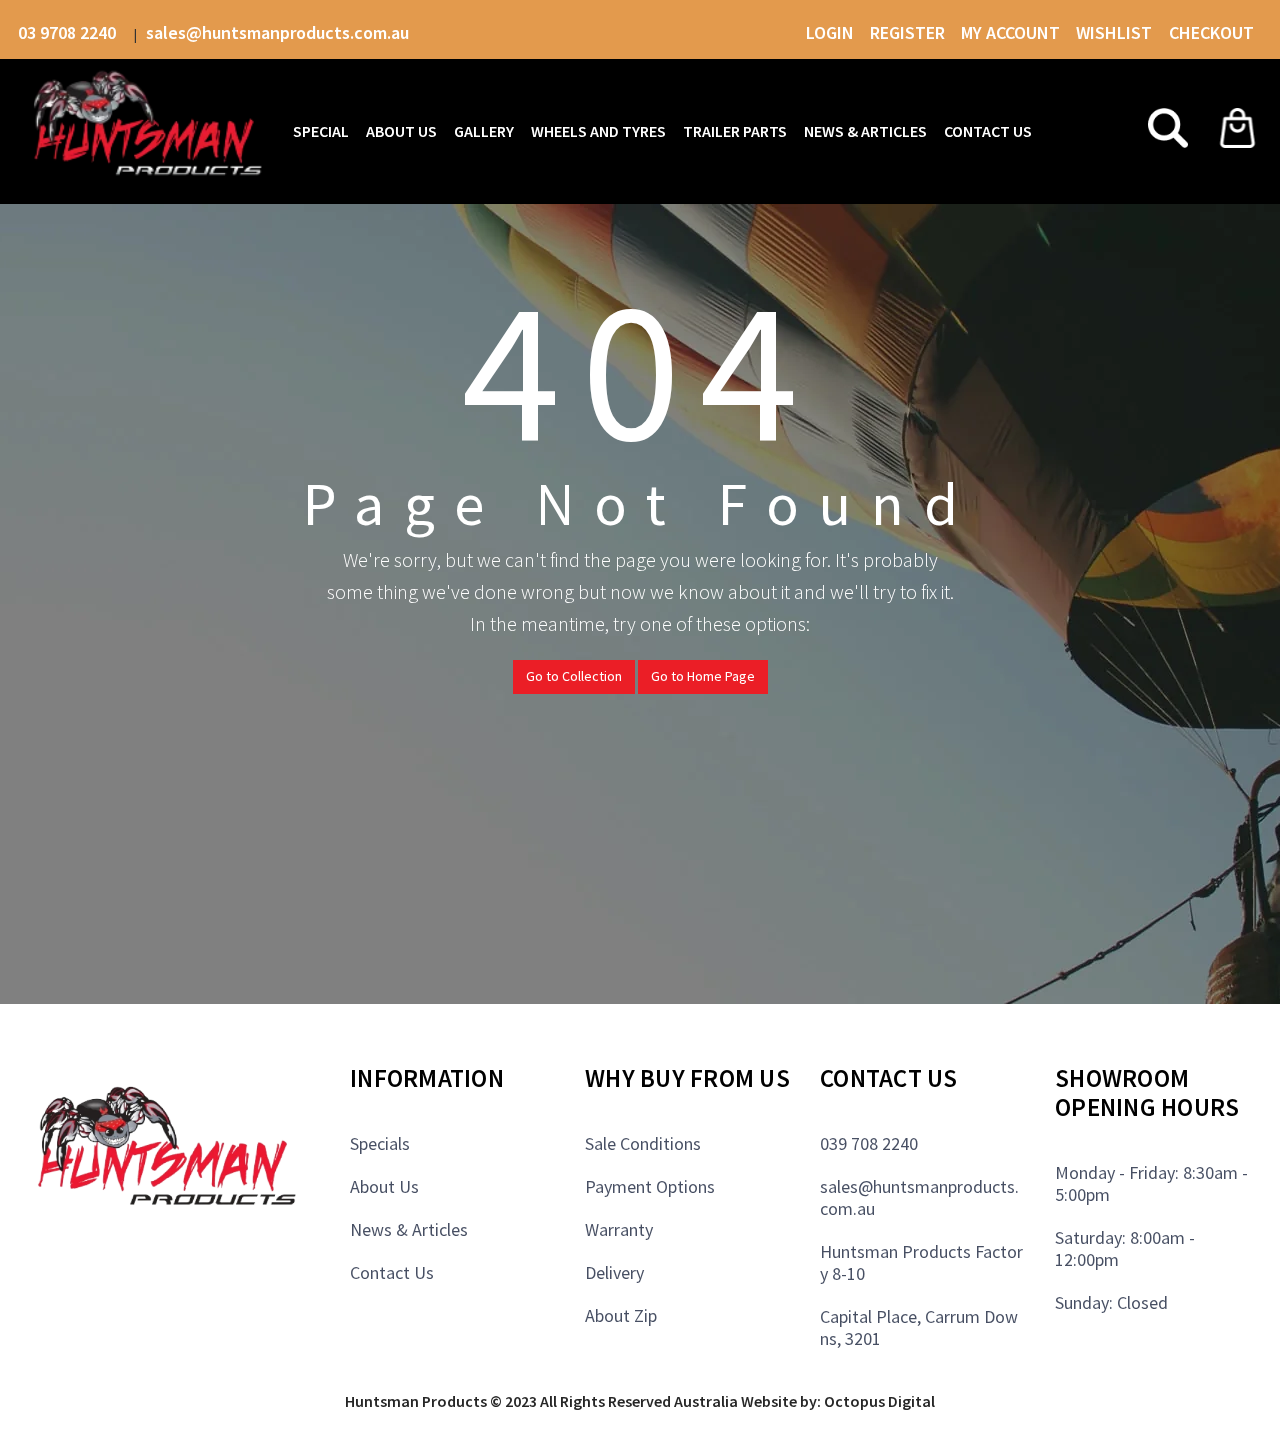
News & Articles (409, 1229)
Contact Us (392, 1272)
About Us (384, 1186)
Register (907, 32)
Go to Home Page (703, 676)
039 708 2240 (869, 1143)
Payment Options (650, 1186)
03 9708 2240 (69, 32)
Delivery (614, 1272)
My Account (1010, 32)
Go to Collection (574, 676)
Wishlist (1116, 32)
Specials (380, 1143)
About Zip (621, 1315)
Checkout (1211, 32)
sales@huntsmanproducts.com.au (277, 32)
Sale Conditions (643, 1143)
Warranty (619, 1229)
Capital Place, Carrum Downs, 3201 (919, 1327)
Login (830, 32)
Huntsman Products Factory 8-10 (921, 1262)
